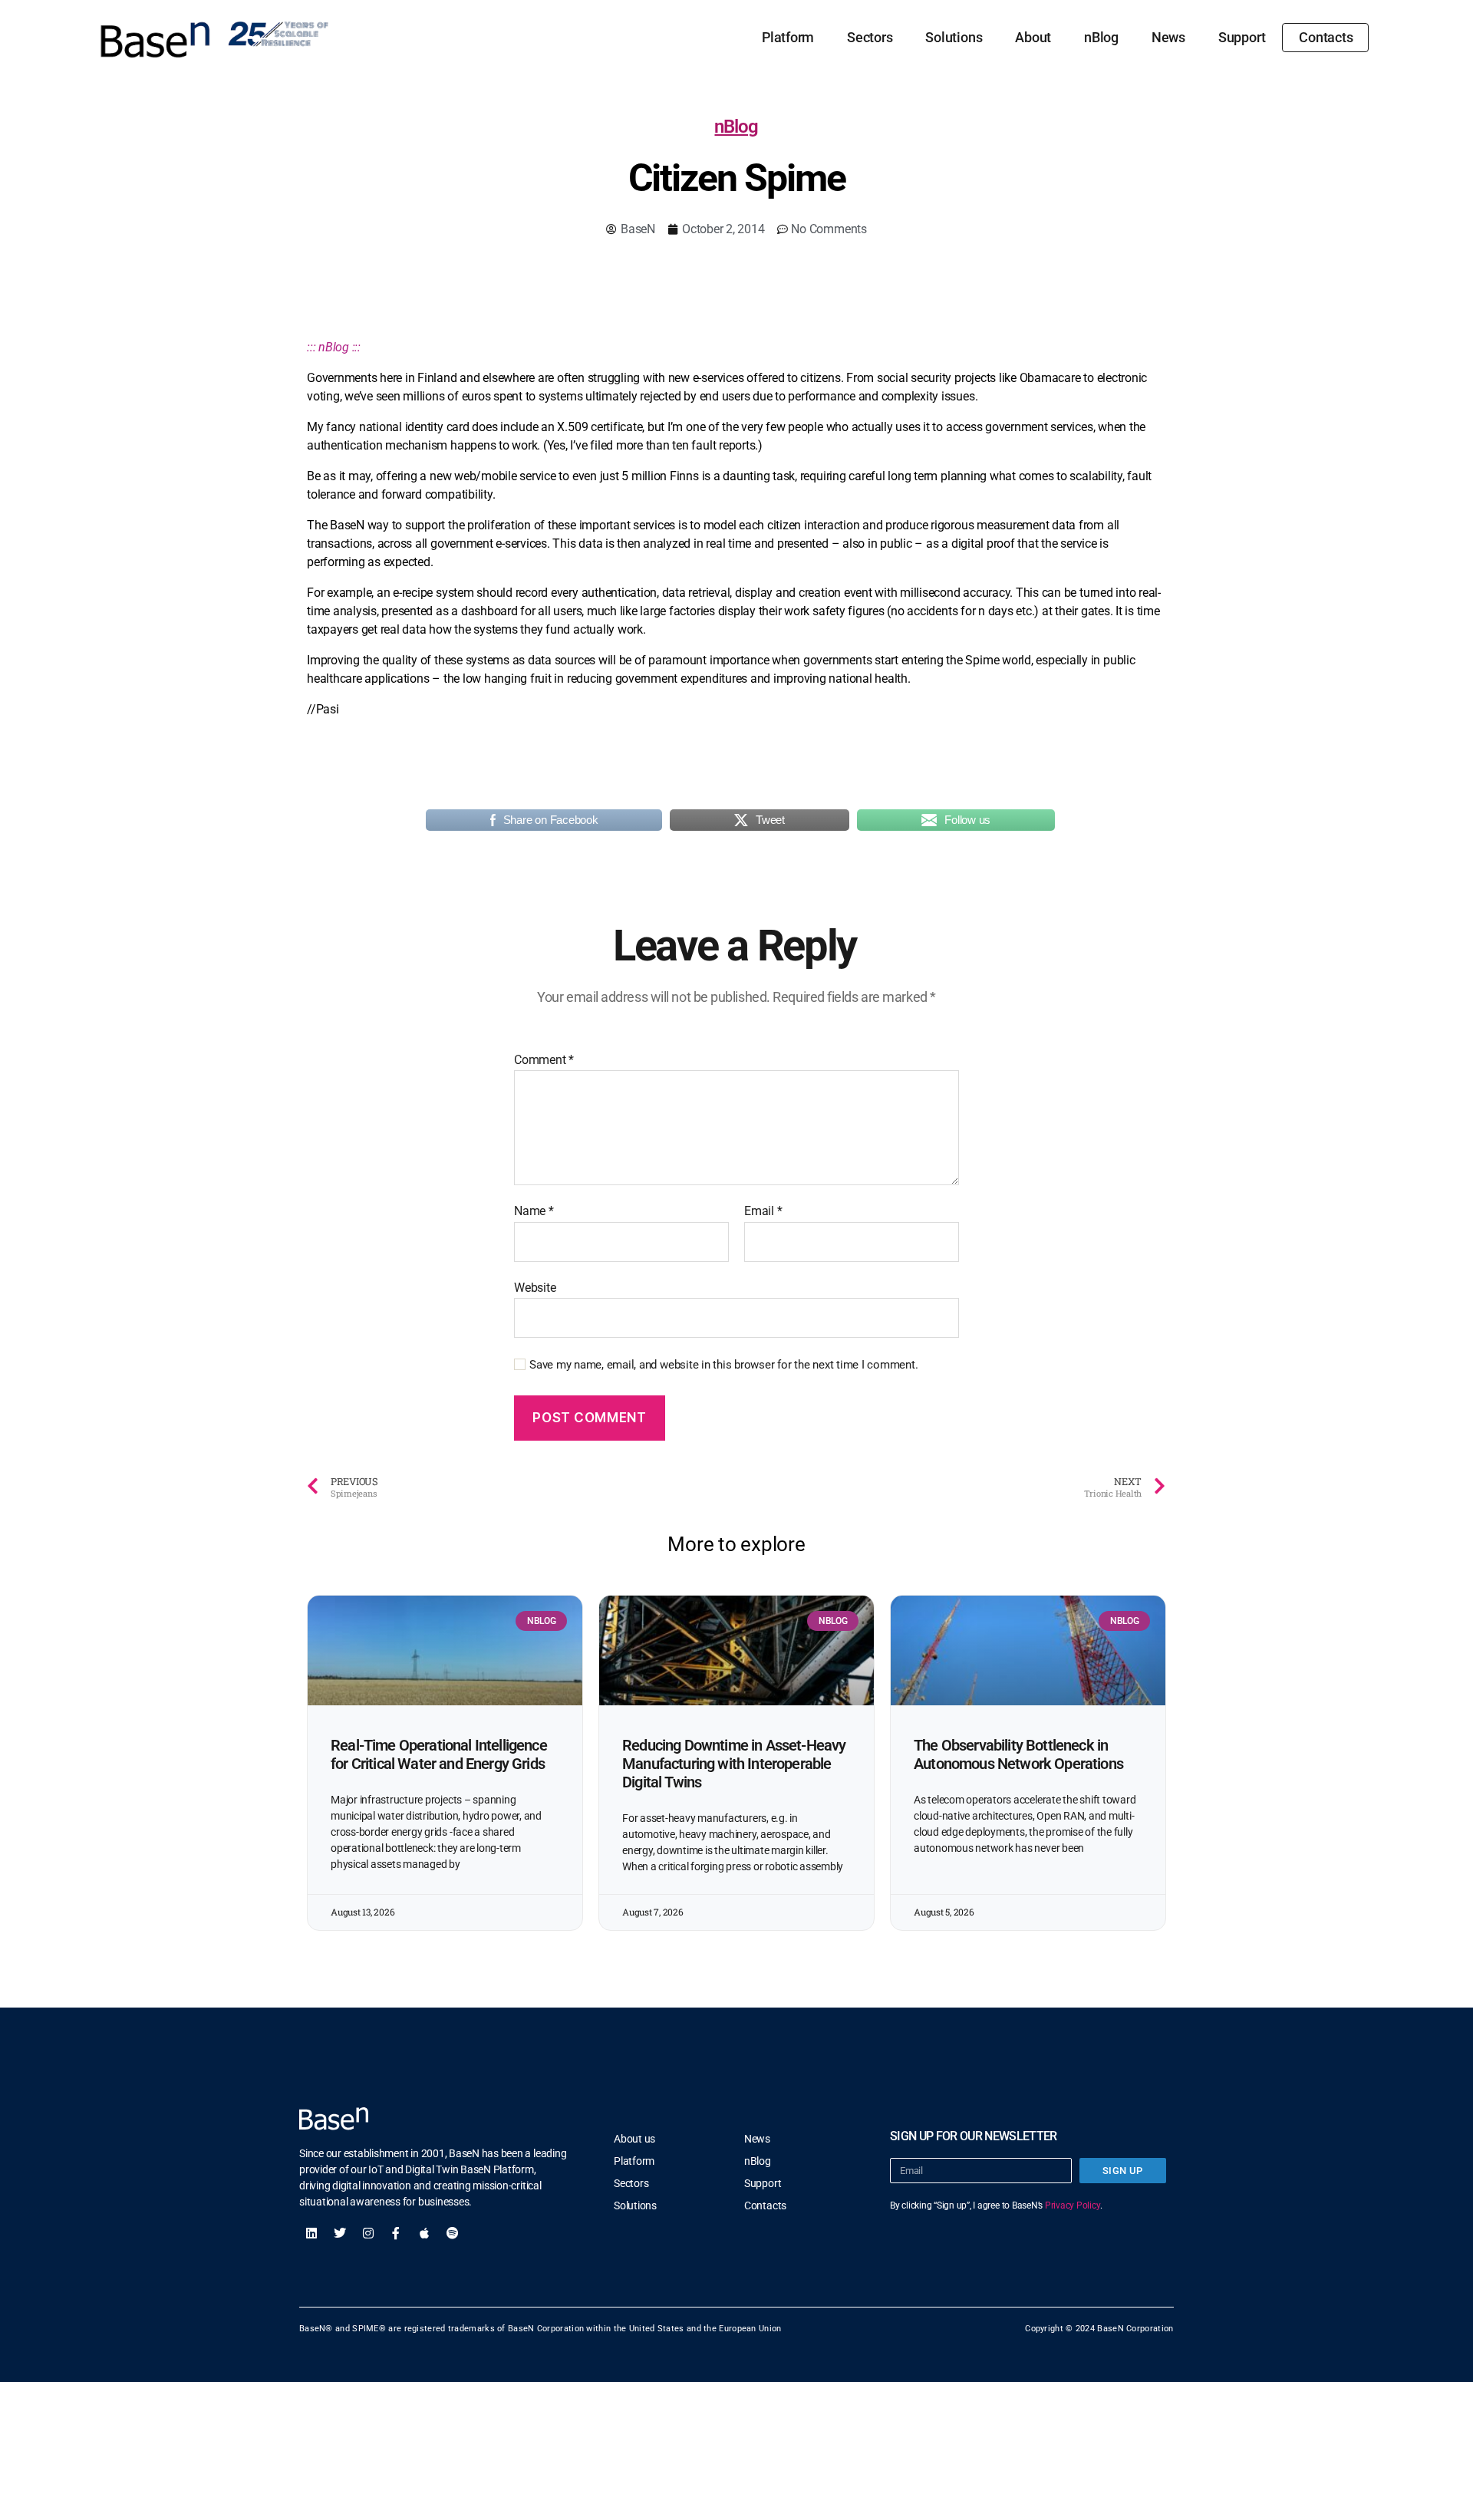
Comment (544, 1060)
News (1168, 37)
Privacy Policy (1073, 2205)
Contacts (1326, 37)
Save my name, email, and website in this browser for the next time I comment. (724, 1365)
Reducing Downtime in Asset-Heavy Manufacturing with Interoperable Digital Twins (734, 1764)
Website (535, 1287)
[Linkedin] (311, 2233)
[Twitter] (340, 2233)
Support (1242, 37)
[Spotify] (453, 2233)
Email (763, 1211)
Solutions (954, 37)
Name (534, 1211)
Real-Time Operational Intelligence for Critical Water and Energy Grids (439, 1754)
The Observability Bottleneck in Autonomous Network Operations (1018, 1754)
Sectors (870, 37)
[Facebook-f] (396, 2233)
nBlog (1101, 37)
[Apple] (424, 2233)
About (1033, 37)
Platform (788, 37)
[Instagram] (368, 2233)
